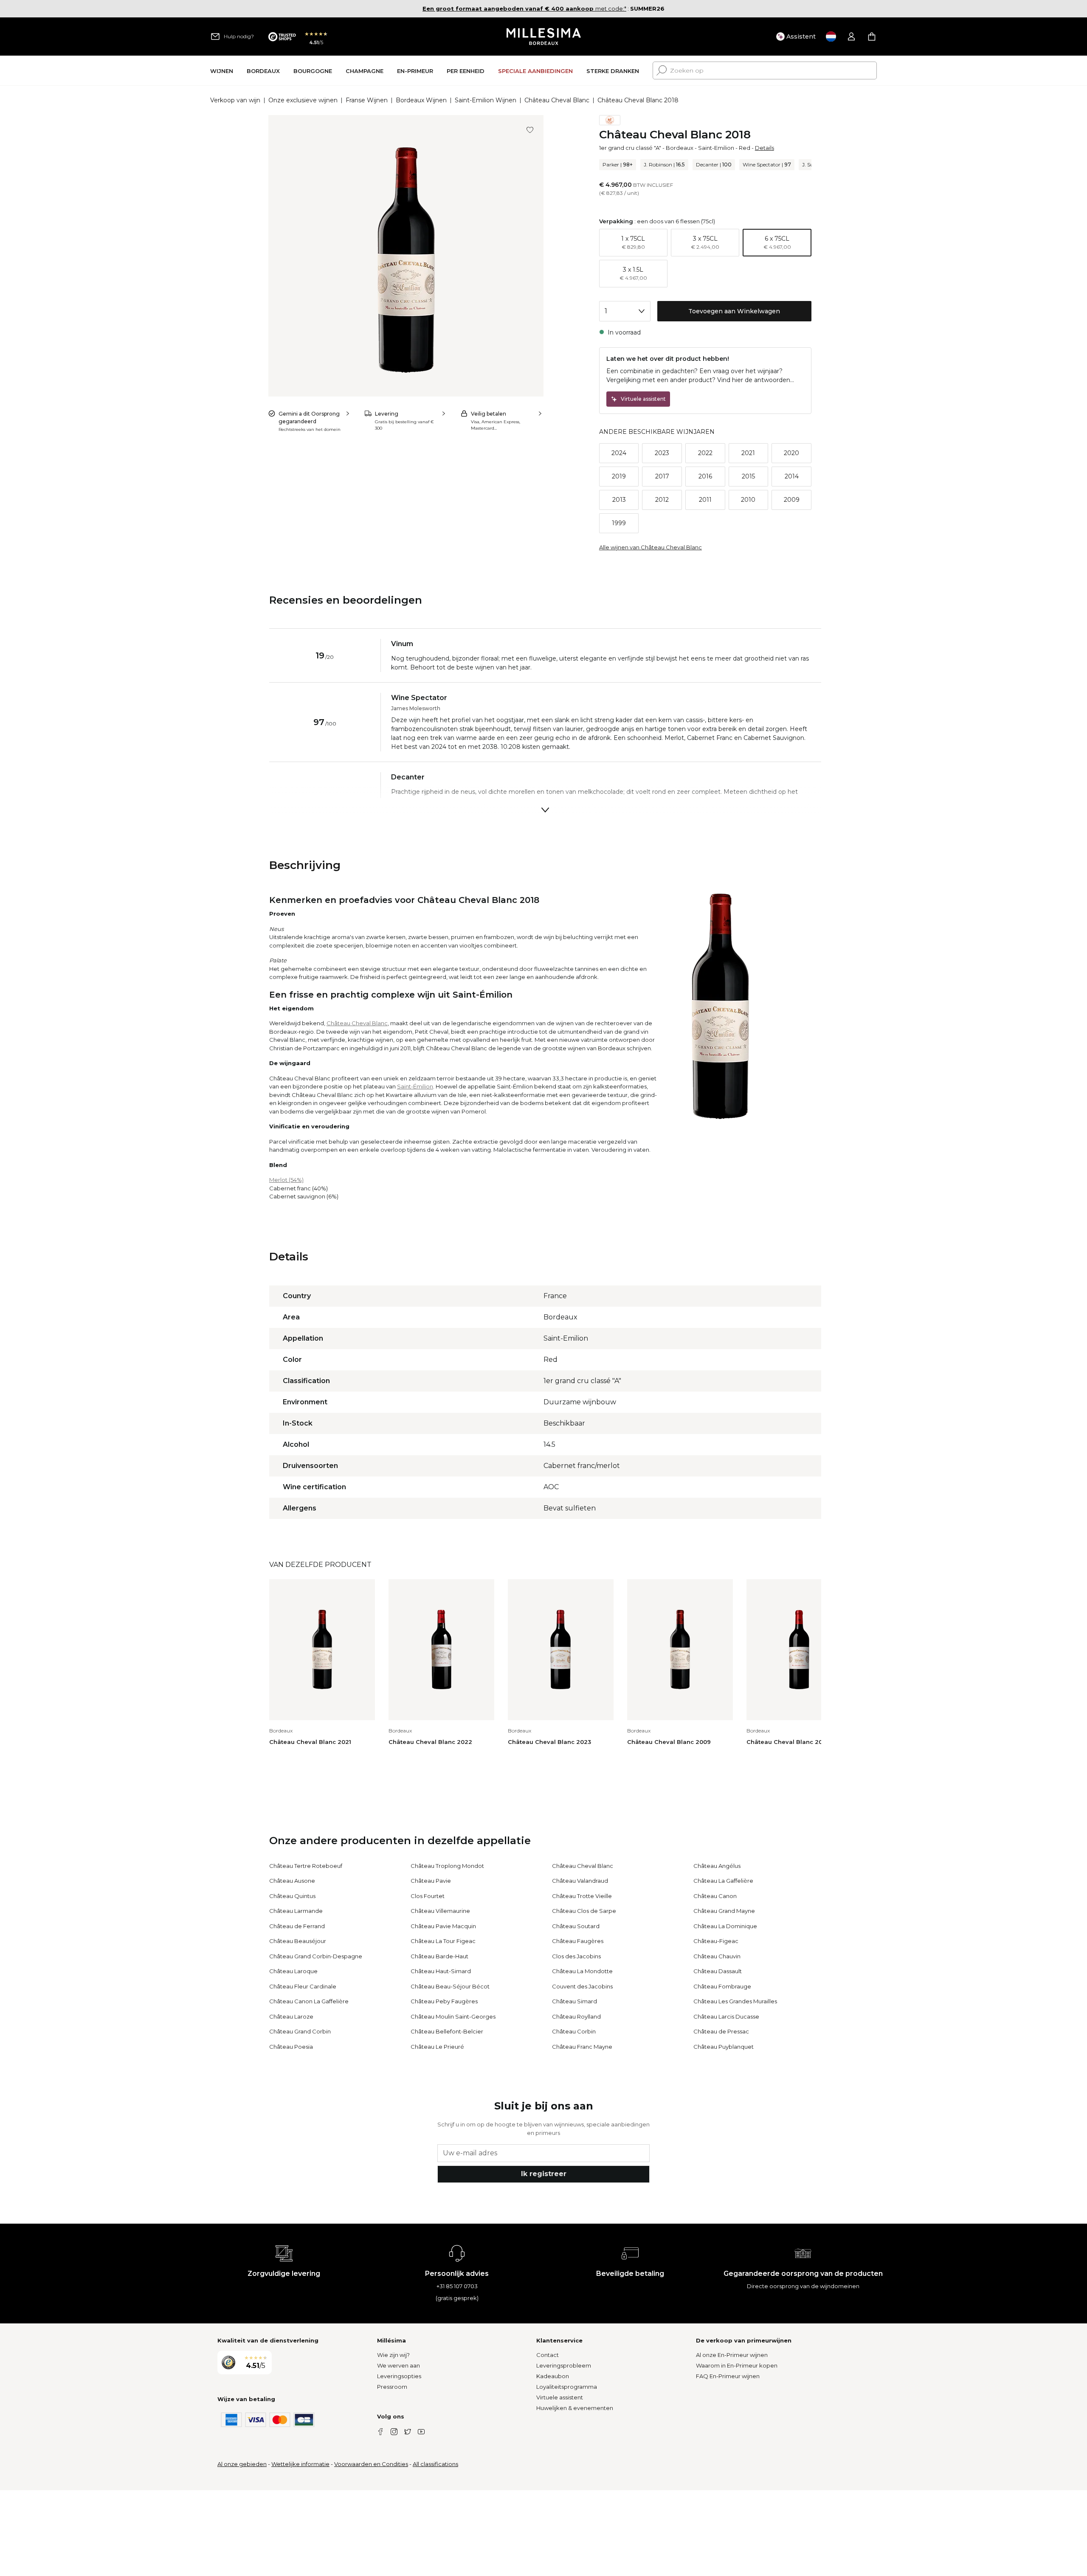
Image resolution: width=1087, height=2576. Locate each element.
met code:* (524, 8)
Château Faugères (578, 1941)
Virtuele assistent (560, 2397)
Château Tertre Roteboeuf (306, 1866)
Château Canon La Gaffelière (309, 2001)
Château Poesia (291, 2047)
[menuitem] (222, 71)
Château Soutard (576, 1926)
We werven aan (398, 2365)
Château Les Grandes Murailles (735, 2001)
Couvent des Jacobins (582, 1986)
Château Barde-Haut (439, 1956)
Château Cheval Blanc (557, 100)
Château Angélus (717, 1866)
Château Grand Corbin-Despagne (316, 1956)
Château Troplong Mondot (447, 1866)
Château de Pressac (721, 2031)
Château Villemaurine (440, 1911)
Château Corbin (574, 2031)
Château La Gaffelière (723, 1881)
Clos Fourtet (428, 1896)
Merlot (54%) (286, 1180)
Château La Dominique (725, 1926)
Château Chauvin (717, 1956)
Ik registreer (544, 2174)
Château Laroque (293, 1971)
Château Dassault (718, 1971)
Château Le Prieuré (437, 2047)
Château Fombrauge (722, 1986)
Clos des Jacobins (576, 1956)
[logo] (544, 37)
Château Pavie (431, 1881)
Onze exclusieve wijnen (303, 100)
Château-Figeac (716, 1941)
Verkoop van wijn (235, 100)
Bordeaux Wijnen (421, 100)
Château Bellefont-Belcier (447, 2031)
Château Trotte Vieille (582, 1896)
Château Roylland (576, 2016)
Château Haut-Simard (441, 1971)
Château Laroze (291, 2016)
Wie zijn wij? (393, 2355)
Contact (548, 2355)
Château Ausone (292, 1881)
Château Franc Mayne (582, 2047)
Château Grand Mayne (724, 1911)
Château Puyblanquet (724, 2047)
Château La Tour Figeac (443, 1941)
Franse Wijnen (367, 100)
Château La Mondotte (582, 1971)
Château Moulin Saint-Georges (453, 2016)
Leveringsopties (399, 2376)
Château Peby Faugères (444, 2001)
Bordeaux (680, 148)
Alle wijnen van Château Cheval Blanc (651, 547)
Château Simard (574, 2001)
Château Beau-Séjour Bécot (450, 1986)
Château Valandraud (580, 1881)
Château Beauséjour (298, 1941)
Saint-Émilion (415, 1086)
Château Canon (715, 1896)
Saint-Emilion (716, 148)
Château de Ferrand (297, 1926)
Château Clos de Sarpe (584, 1911)
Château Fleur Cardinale (303, 1986)
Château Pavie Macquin (443, 1926)
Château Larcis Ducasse (726, 2016)
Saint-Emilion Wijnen (486, 100)
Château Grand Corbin (300, 2031)
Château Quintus (292, 1896)
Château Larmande (296, 1911)
